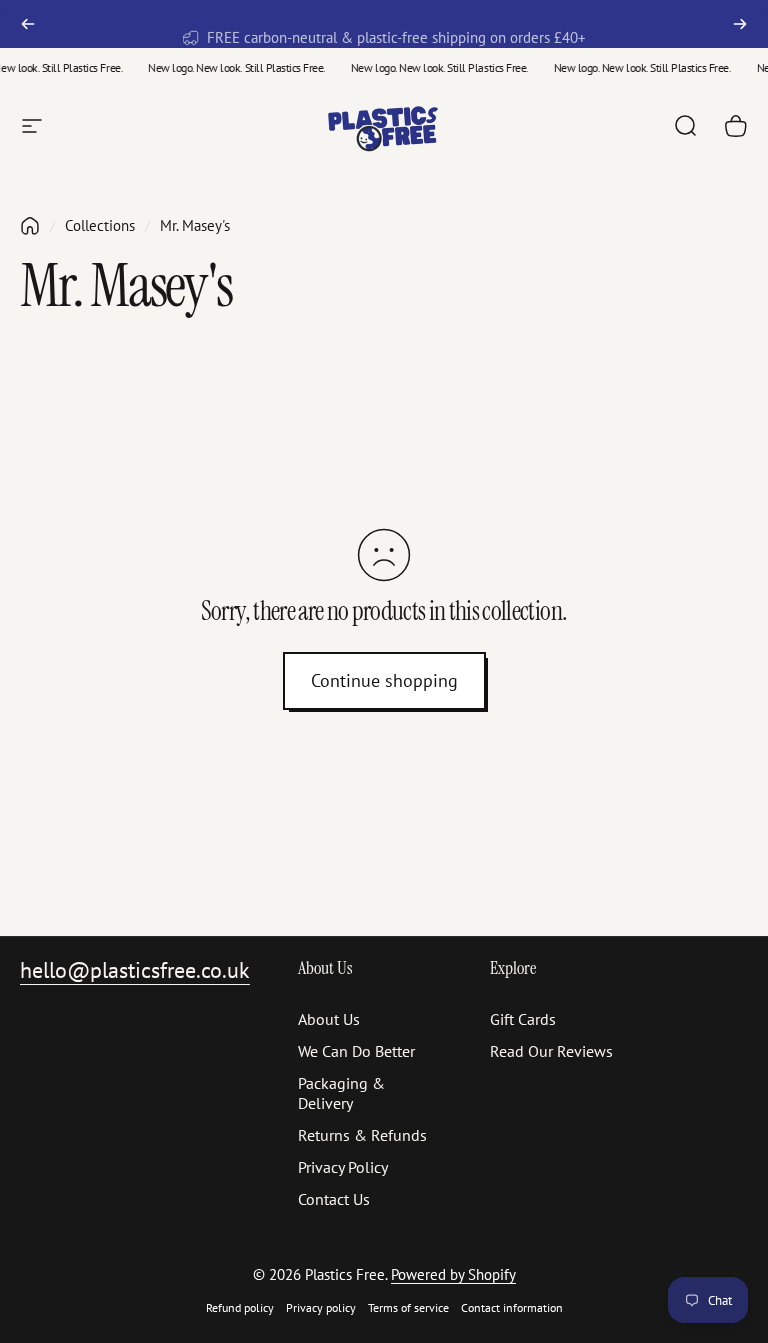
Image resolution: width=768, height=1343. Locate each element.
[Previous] (28, 24)
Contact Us (334, 1199)
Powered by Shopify (453, 1274)
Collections (100, 225)
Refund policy (240, 1307)
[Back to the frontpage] (30, 226)
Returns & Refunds (362, 1135)
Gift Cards (523, 1019)
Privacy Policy (343, 1167)
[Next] (740, 24)
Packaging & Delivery (341, 1093)
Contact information (512, 1307)
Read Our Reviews (551, 1051)
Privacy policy (321, 1307)
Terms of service (408, 1307)
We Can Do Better (356, 1051)
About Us (329, 1019)
